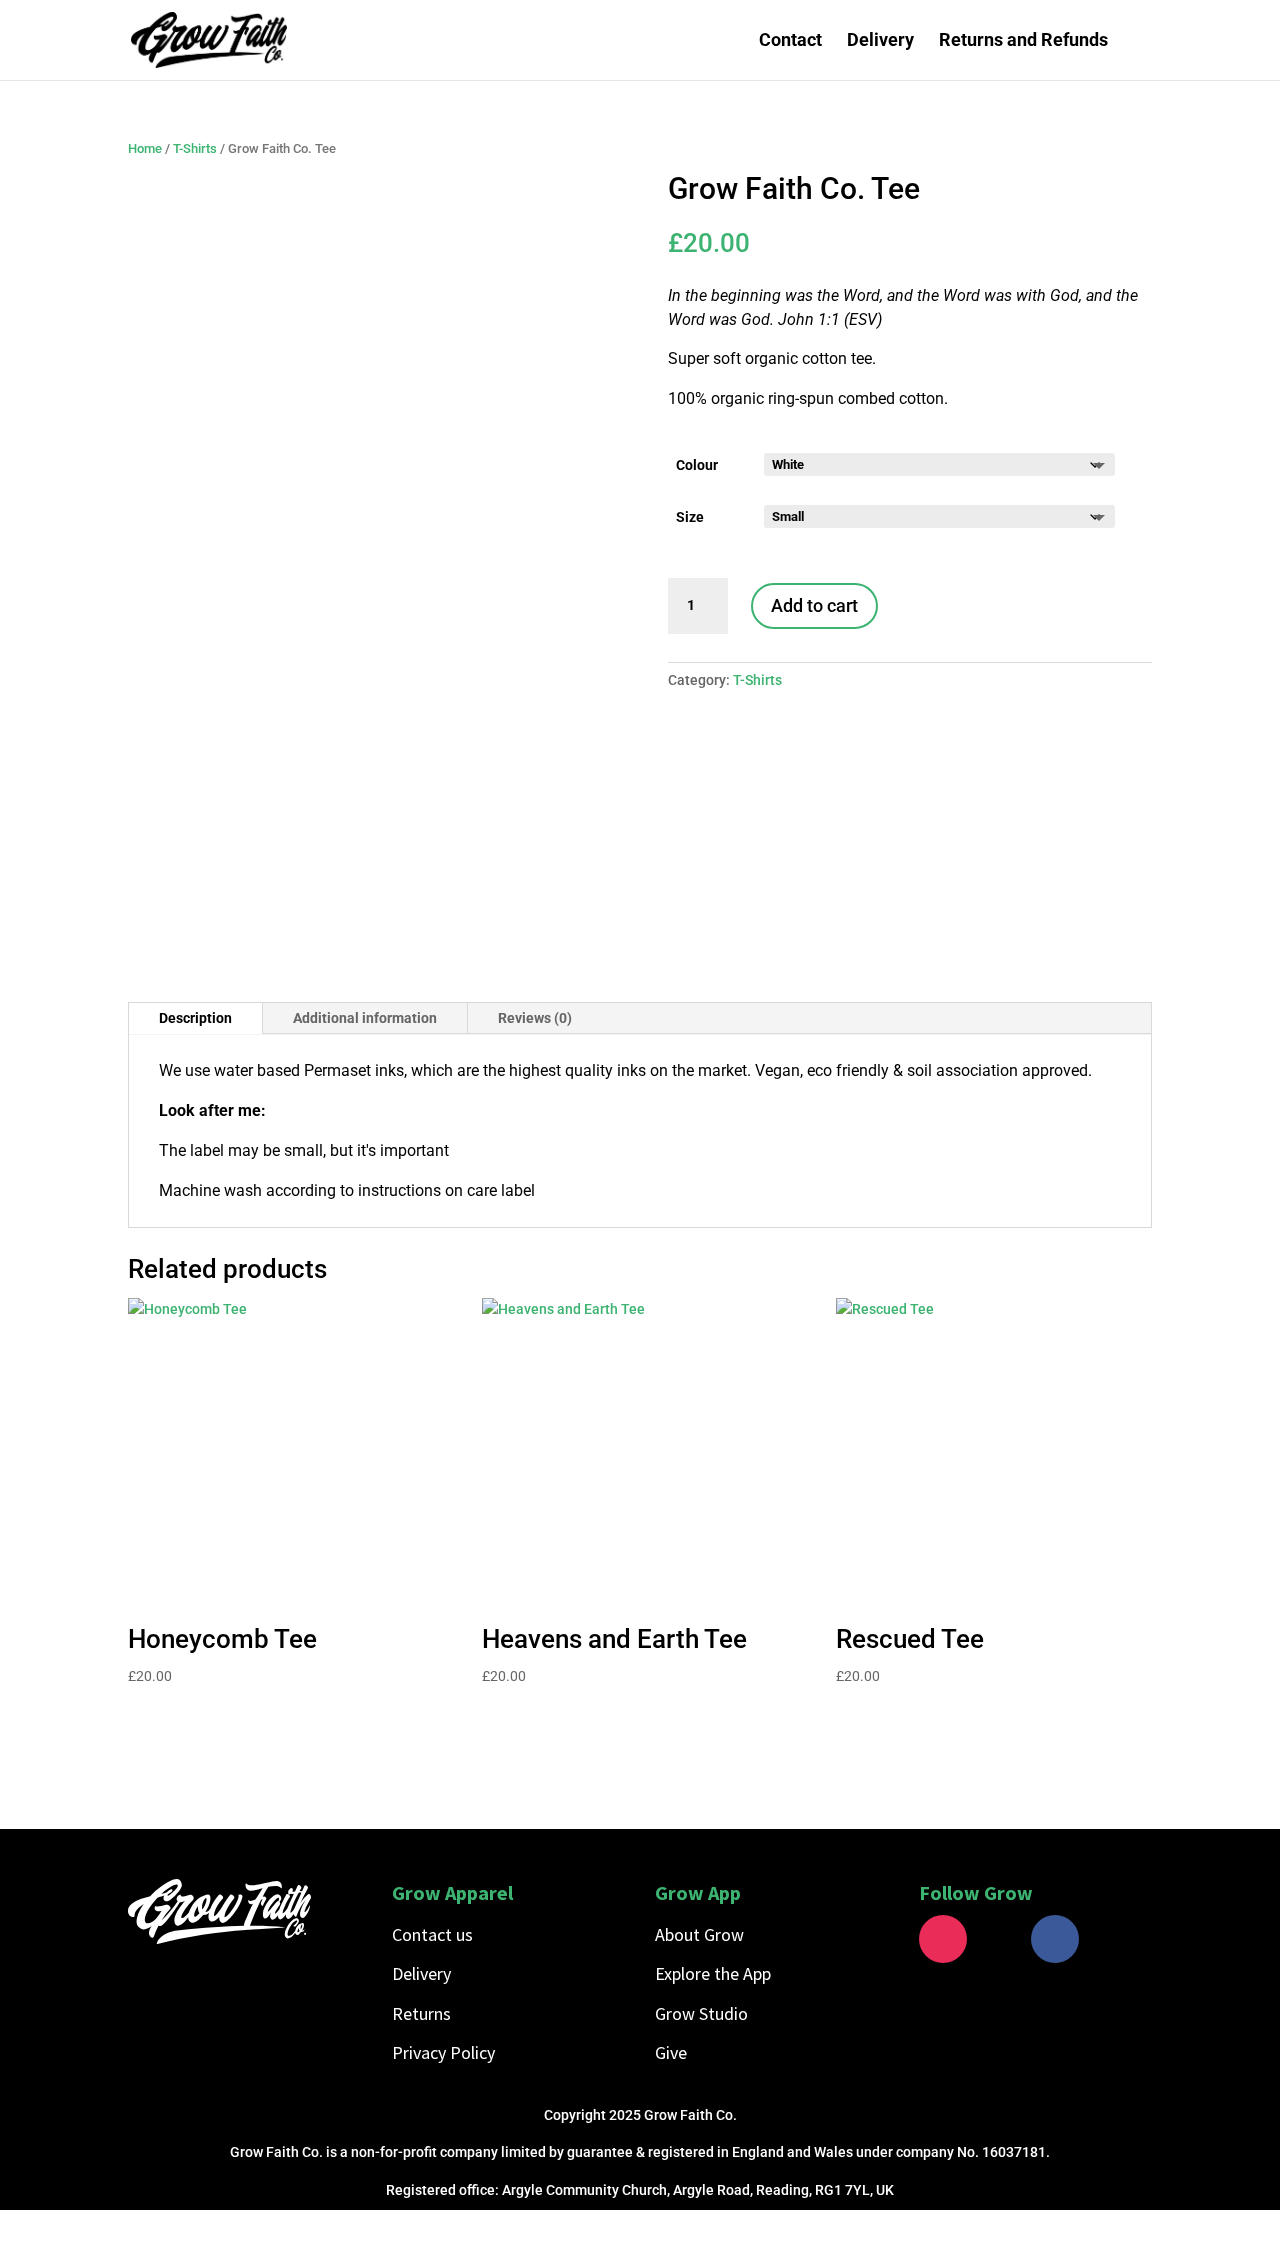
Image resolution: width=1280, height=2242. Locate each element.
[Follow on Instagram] (943, 1939)
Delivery (880, 41)
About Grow (699, 1934)
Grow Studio (701, 2013)
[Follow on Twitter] (999, 1939)
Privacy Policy (443, 2052)
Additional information (365, 1018)
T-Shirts (195, 148)
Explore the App (713, 1973)
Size (690, 517)
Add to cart (814, 605)
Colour (697, 465)
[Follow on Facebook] (1055, 1939)
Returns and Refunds (1023, 41)
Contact (790, 41)
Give (671, 2052)
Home (145, 148)
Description (195, 1018)
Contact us (432, 1934)
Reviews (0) (535, 1018)
